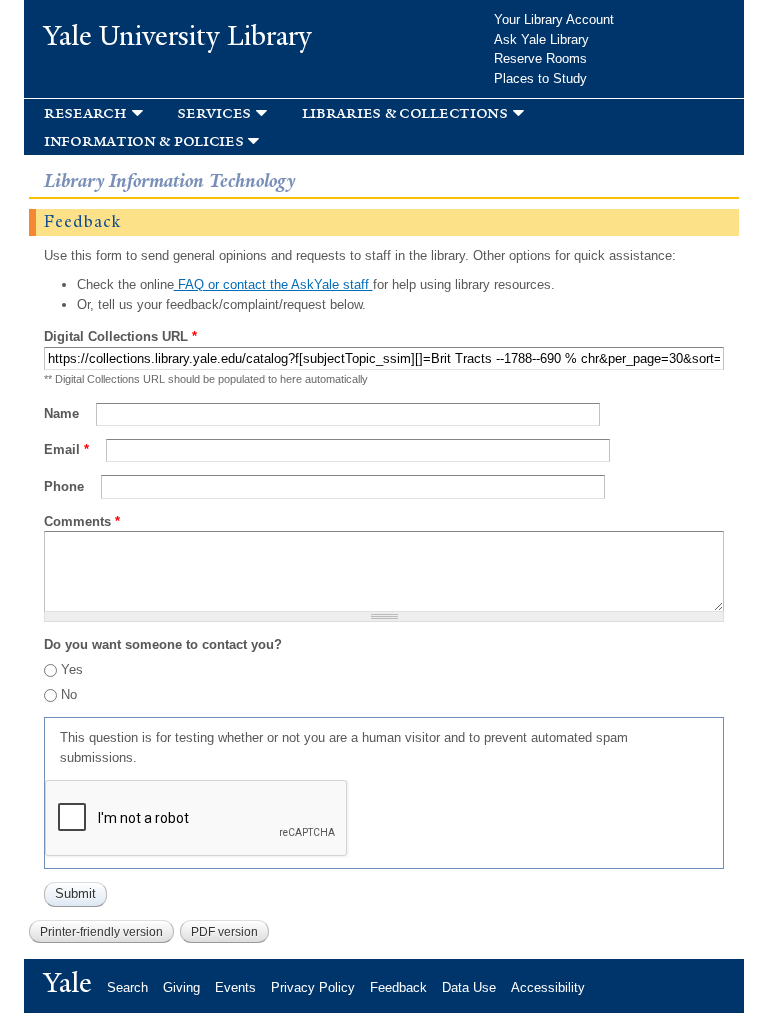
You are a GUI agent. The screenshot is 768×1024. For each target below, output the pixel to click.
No (69, 694)
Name (63, 413)
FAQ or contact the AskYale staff (273, 284)
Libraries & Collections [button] (405, 112)
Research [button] (85, 112)
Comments (82, 521)
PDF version (224, 932)
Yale (68, 983)
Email (66, 449)
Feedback (398, 987)
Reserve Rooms (540, 58)
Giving (181, 987)
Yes (72, 669)
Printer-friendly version (101, 932)
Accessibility (548, 987)
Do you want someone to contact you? (163, 644)
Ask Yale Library (541, 39)
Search (127, 987)
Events (235, 987)
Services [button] (214, 112)
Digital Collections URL (120, 336)
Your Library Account (554, 19)
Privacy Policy (313, 987)
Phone (66, 486)
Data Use (469, 987)
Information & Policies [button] (143, 140)
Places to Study (540, 78)
